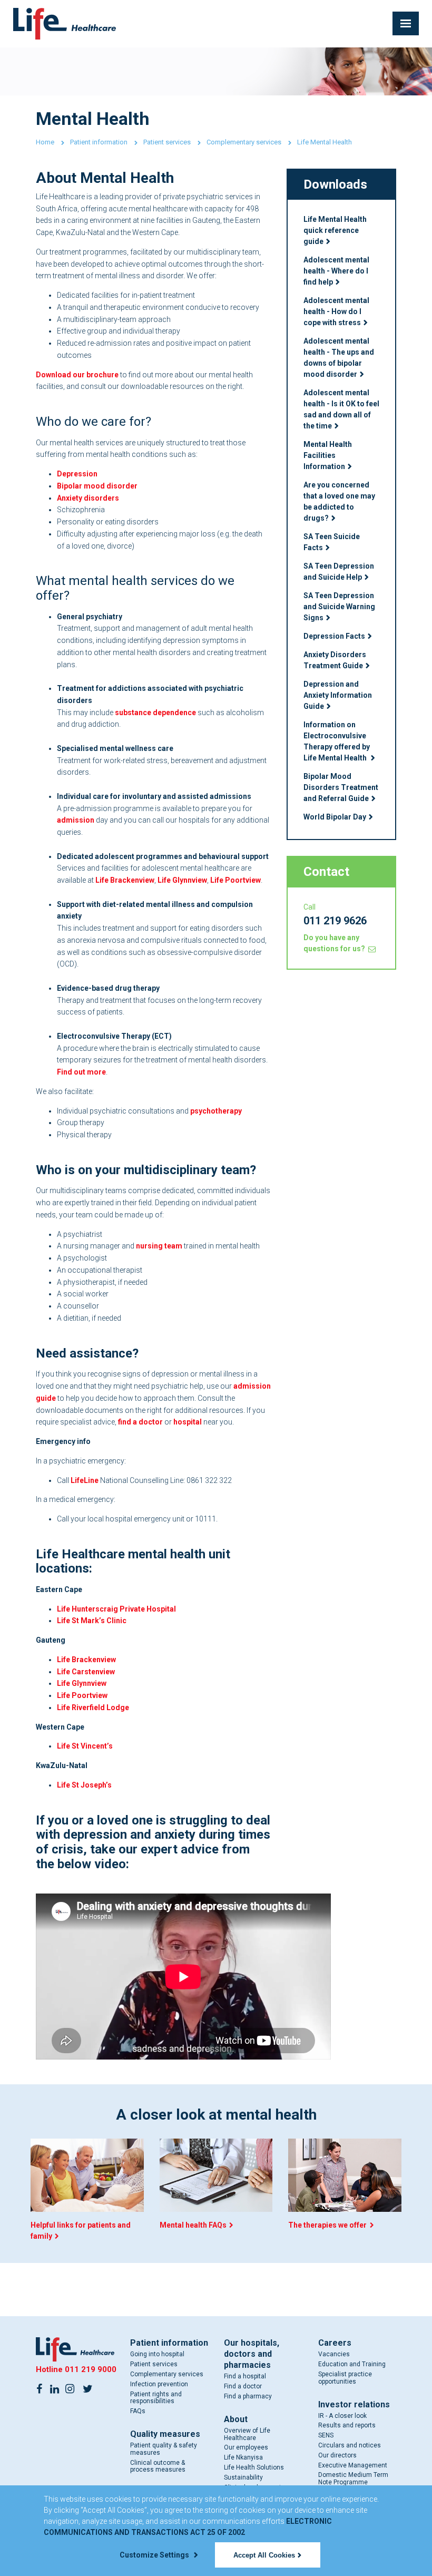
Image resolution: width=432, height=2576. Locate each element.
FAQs (138, 2411)
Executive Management (353, 2465)
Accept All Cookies (264, 2555)
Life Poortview (235, 880)
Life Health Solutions (254, 2467)
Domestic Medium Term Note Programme (353, 2479)
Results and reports (347, 2425)
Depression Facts (334, 636)
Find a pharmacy (248, 2396)
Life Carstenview (86, 1672)
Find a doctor (243, 2386)
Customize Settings (155, 2555)
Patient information (99, 142)
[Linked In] (54, 2388)
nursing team (159, 1246)
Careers (335, 2343)
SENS (326, 2435)
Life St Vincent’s (85, 1746)
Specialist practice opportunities (345, 2378)
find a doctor (140, 1422)
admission (76, 820)
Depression (77, 474)
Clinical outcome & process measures (158, 2466)
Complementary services (244, 142)
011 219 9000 (91, 2369)
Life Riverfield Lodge (93, 1707)
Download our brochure (77, 375)
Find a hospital (245, 2376)
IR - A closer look (342, 2416)
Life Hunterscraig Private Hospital (116, 1609)
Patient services (167, 142)
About (236, 2419)
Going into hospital (157, 2354)
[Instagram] (70, 2388)
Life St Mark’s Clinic (92, 1621)
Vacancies (334, 2354)
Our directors (337, 2455)
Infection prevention (159, 2384)
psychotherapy (216, 1111)
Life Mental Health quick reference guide (335, 230)
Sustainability (243, 2477)
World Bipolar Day (335, 817)
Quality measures (165, 2434)
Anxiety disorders (88, 498)
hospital (188, 1422)
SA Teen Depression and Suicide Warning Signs (339, 607)
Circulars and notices (350, 2445)
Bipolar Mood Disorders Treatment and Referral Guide (341, 787)
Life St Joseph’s (84, 1785)
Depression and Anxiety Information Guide (338, 695)
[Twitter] (87, 2388)
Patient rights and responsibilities (156, 2398)
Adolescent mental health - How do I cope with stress (336, 311)
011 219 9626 (335, 921)
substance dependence (155, 713)
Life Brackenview (125, 880)
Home (45, 142)
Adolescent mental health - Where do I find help (336, 271)
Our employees (246, 2447)
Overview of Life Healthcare (247, 2434)
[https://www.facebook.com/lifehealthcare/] (39, 2388)
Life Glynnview (182, 880)
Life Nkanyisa (243, 2457)
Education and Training (352, 2364)
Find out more (81, 1072)
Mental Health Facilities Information (328, 455)
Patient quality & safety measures (164, 2449)
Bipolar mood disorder (97, 486)
